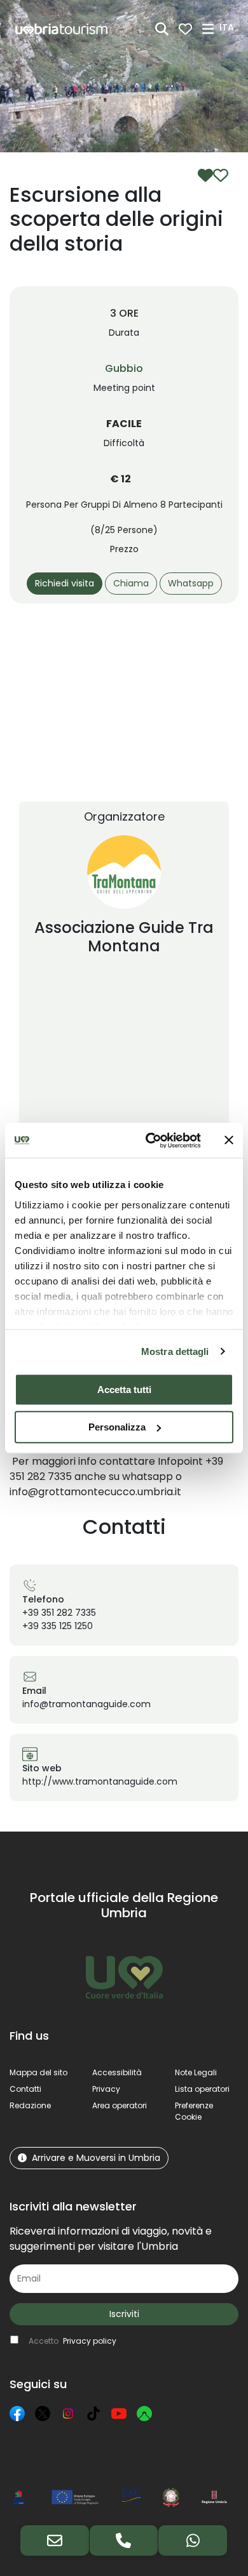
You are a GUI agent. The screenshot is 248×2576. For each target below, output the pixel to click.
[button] (229, 28)
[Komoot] (144, 2414)
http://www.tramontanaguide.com (100, 1781)
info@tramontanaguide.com (86, 1704)
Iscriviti (124, 2314)
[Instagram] (68, 2414)
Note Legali (196, 2072)
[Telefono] (124, 2540)
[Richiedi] (55, 2540)
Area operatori (120, 2105)
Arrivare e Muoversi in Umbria (96, 2158)
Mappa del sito (38, 2072)
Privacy (106, 2089)
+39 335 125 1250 (58, 1626)
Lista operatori (202, 2089)
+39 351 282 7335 (59, 1613)
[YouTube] (119, 2414)
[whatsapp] (193, 2540)
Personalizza (117, 1427)
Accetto (72, 2341)
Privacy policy (90, 2341)
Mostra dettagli (175, 1351)
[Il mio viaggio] (185, 29)
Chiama (131, 583)
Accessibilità (117, 2072)
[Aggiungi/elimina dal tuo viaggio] (213, 175)
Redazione (30, 2105)
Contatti (25, 2089)
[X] (43, 2414)
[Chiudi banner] (229, 1140)
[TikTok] (93, 2414)
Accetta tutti (124, 1390)
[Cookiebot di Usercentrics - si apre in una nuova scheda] (150, 1140)
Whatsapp (191, 583)
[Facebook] (17, 2414)
